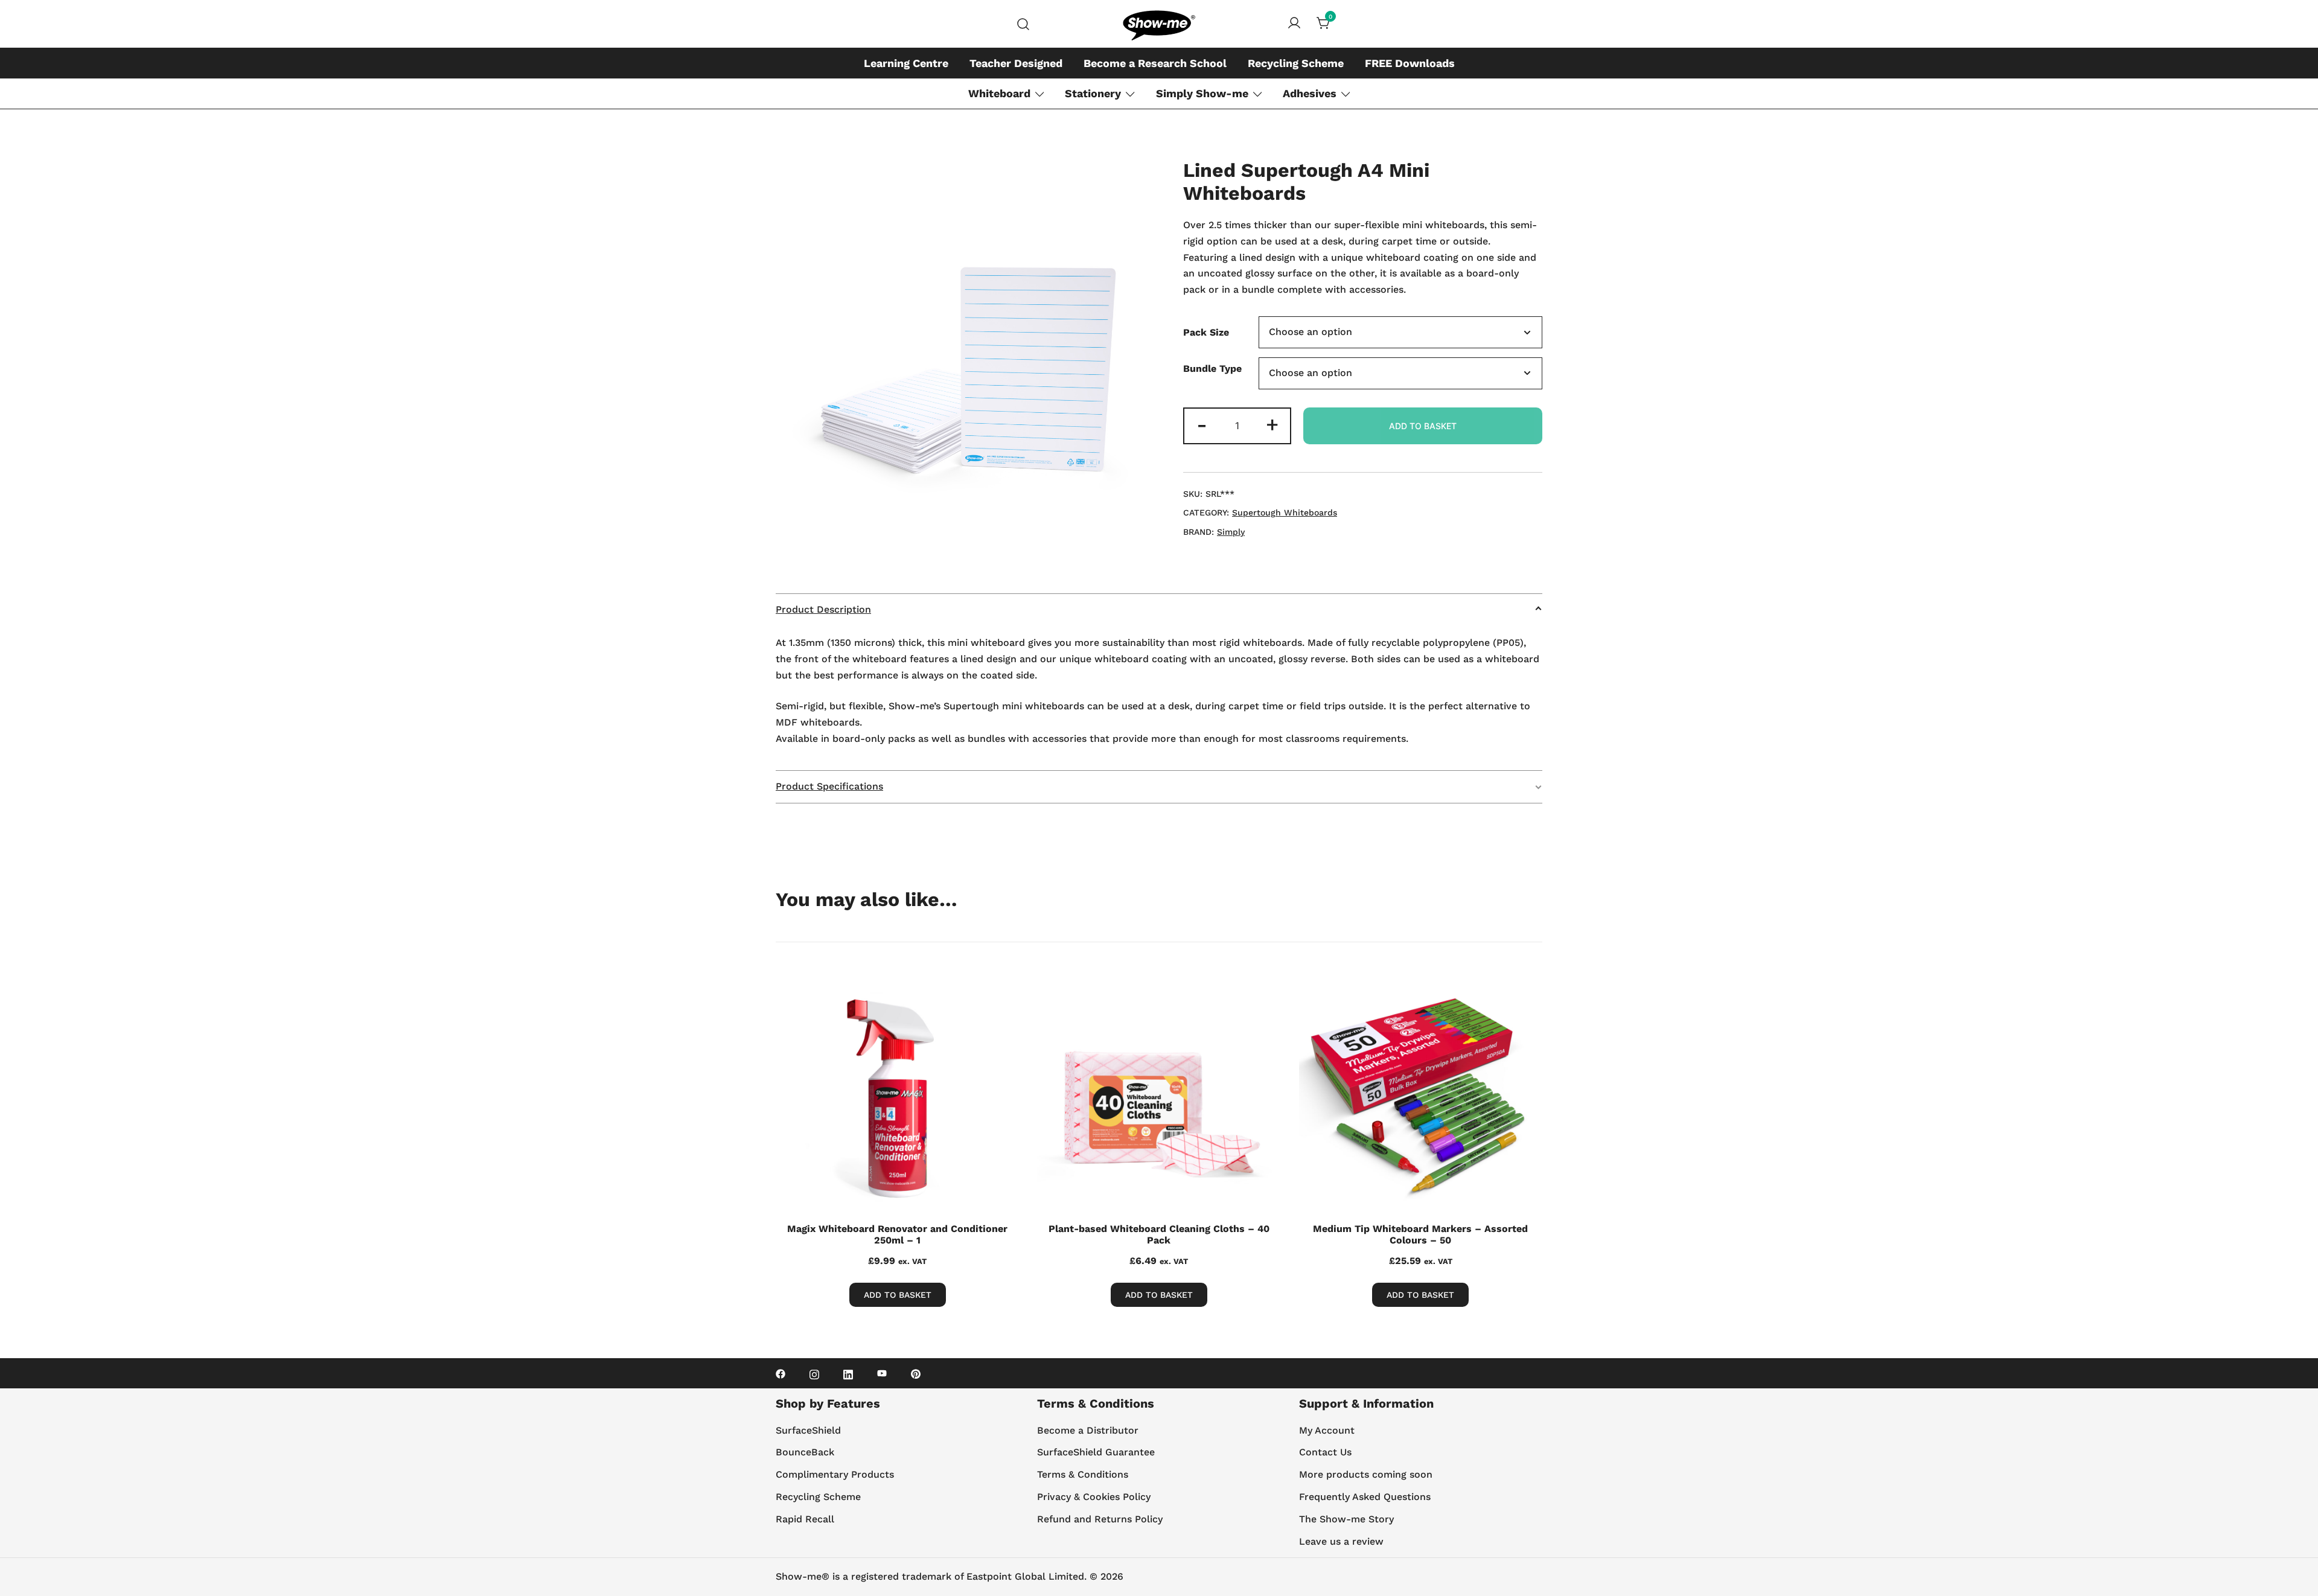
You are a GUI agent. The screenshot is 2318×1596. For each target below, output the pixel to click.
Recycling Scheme (1296, 63)
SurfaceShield (808, 1430)
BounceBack (805, 1452)
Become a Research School (1155, 63)
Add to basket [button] (1159, 1295)
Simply (1231, 532)
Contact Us (1325, 1452)
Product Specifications (829, 786)
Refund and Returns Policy (1100, 1519)
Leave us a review (1341, 1541)
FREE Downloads (1410, 63)
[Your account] (1294, 24)
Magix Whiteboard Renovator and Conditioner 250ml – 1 (897, 1234)
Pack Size (1206, 332)
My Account (1327, 1430)
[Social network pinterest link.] (916, 1373)
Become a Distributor (1088, 1430)
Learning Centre (906, 63)
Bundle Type (1212, 369)
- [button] (1202, 424)
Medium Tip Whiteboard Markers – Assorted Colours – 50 (1420, 1234)
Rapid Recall (805, 1519)
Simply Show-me (1202, 93)
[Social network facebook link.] (781, 1373)
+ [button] (1272, 424)
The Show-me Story (1346, 1519)
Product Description (823, 609)
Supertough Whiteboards (1285, 512)
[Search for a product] (1023, 24)
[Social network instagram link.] (814, 1373)
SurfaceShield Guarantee (1096, 1452)
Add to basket (1423, 426)
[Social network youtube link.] (882, 1373)
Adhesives (1310, 93)
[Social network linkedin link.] (848, 1373)
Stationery (1093, 93)
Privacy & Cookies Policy (1094, 1497)
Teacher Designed (1016, 63)
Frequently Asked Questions (1365, 1497)
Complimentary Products (835, 1474)
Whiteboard (999, 93)
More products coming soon (1366, 1474)
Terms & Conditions (1083, 1474)
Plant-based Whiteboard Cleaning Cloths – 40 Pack (1159, 1234)
